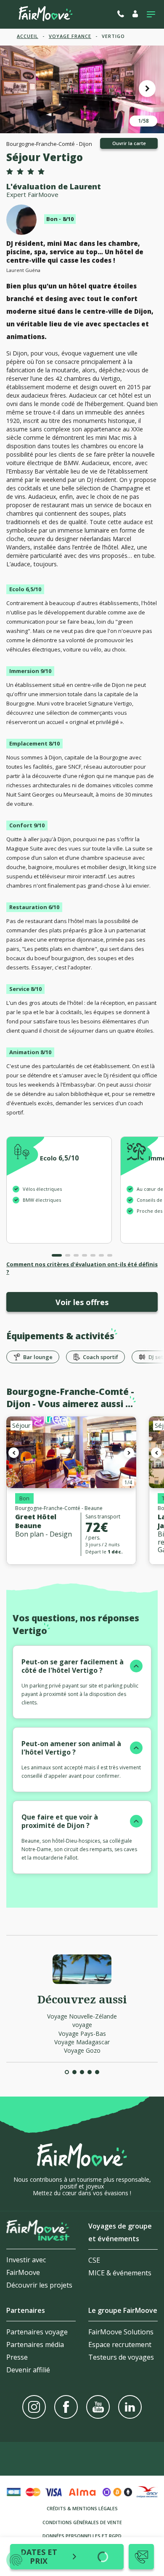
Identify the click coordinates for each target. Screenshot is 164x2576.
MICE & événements (120, 2273)
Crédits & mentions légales (82, 2508)
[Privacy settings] (16, 2560)
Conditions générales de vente (82, 2522)
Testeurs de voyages (121, 2357)
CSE (94, 2260)
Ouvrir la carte (129, 143)
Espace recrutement (120, 2345)
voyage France (70, 36)
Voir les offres (82, 1302)
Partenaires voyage (37, 2332)
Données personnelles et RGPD (82, 2536)
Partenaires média (35, 2345)
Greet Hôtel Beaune (36, 1521)
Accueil (28, 36)
